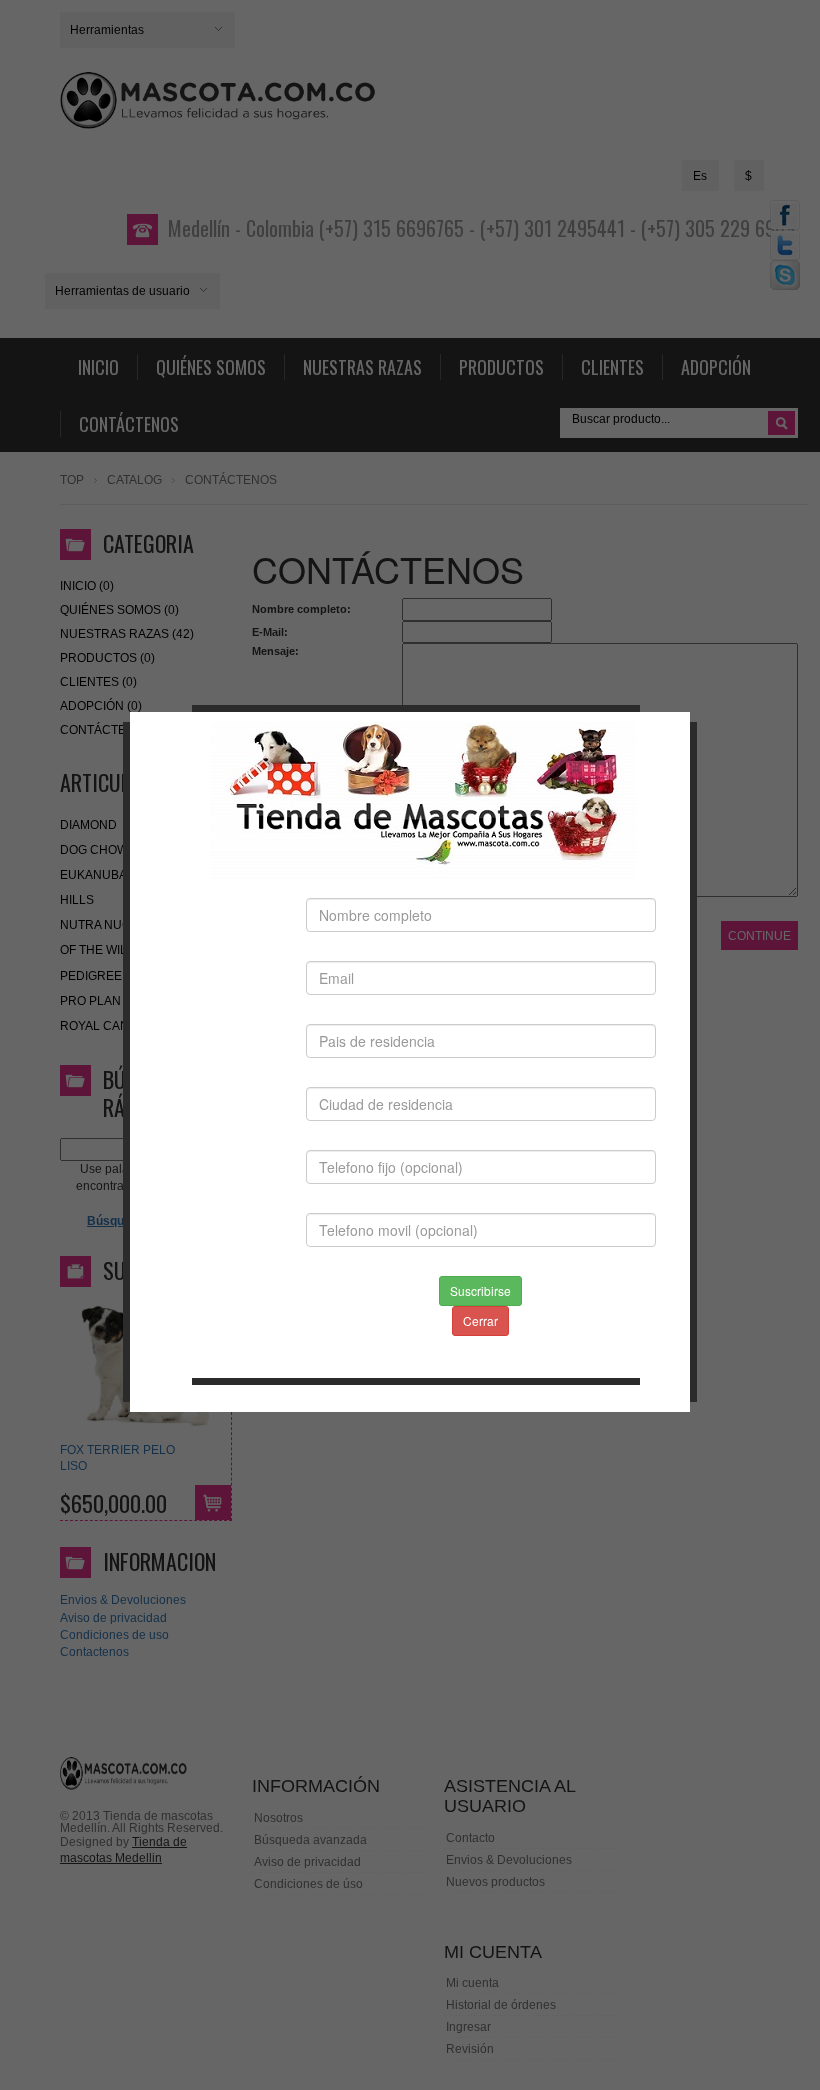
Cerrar (480, 1320)
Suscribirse (480, 1290)
